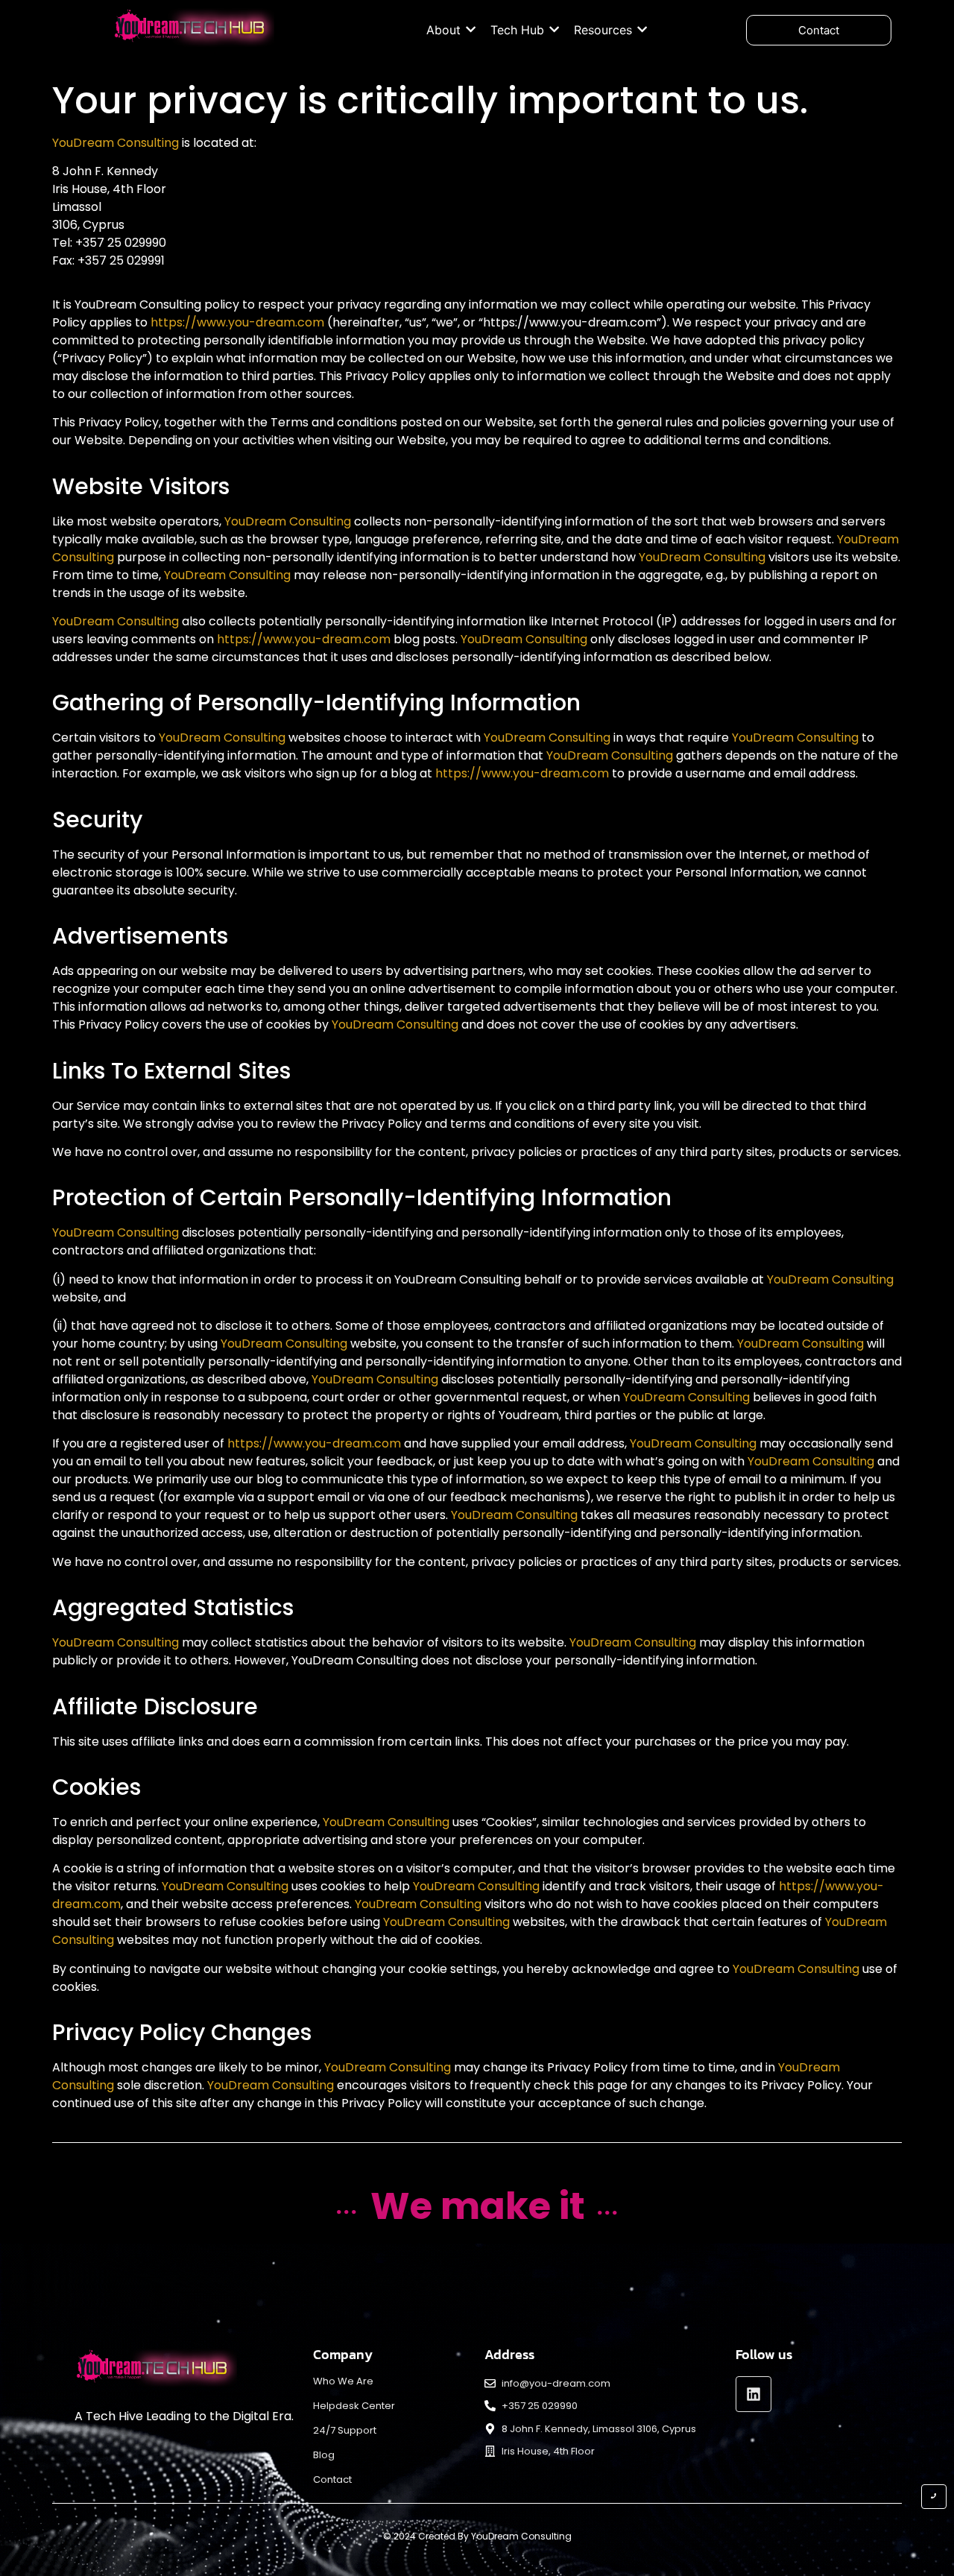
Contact (332, 2479)
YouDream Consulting (116, 143)
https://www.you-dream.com (237, 322)
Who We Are (343, 2381)
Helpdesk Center (354, 2406)
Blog (324, 2455)
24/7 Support (345, 2430)
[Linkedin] (754, 2394)
